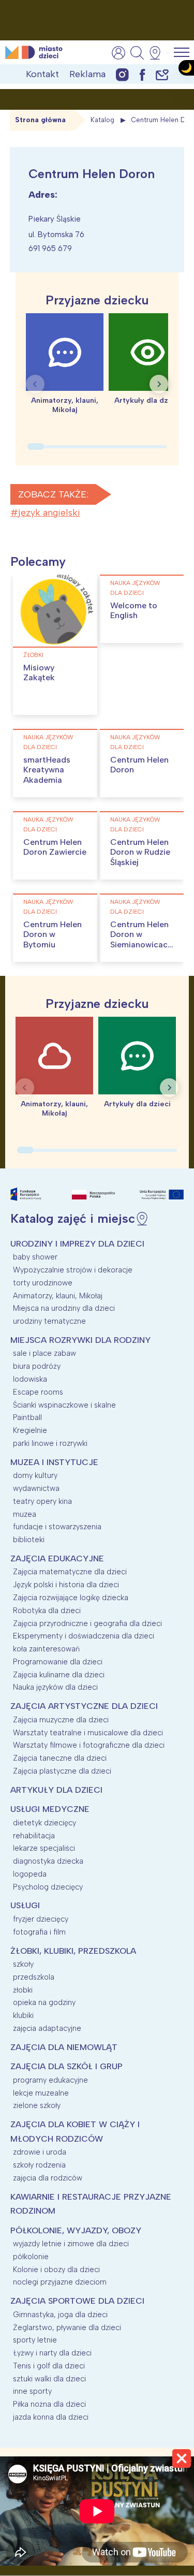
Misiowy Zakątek (39, 672)
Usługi (25, 1905)
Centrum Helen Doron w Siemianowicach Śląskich (141, 939)
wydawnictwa (36, 1488)
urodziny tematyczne (49, 1321)
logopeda (30, 1874)
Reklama (87, 74)
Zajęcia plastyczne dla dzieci (62, 1771)
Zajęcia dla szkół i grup (66, 2066)
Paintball (27, 1417)
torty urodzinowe (43, 1283)
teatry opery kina (42, 1501)
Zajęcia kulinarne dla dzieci (59, 1675)
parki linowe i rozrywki (50, 1443)
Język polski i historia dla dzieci (66, 1585)
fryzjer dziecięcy (41, 1919)
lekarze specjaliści (44, 1848)
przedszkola (34, 1977)
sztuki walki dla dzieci (49, 2379)
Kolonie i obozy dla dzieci (56, 2270)
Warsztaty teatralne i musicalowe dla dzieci (88, 1733)
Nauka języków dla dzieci (135, 588)
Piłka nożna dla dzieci (49, 2404)
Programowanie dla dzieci (58, 1662)
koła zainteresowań (46, 1649)
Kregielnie (30, 1430)
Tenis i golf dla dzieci (49, 2366)
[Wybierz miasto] (158, 53)
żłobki (33, 655)
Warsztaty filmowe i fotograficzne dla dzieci (89, 1745)
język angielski (49, 513)
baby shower (35, 1257)
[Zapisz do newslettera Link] (162, 74)
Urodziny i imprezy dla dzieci (77, 1244)
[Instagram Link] (122, 74)
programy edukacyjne (50, 2080)
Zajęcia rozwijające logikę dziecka (71, 1598)
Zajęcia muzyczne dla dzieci (61, 1720)
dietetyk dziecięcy (44, 1823)
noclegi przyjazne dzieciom (60, 2282)
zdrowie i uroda (40, 2152)
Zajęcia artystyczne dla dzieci (84, 1706)
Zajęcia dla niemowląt (64, 2047)
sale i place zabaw (44, 1353)
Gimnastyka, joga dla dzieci (60, 2315)
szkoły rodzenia (39, 2165)
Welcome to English (134, 610)
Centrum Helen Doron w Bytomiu (53, 934)
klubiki (23, 2015)
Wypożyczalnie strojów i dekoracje (73, 1270)
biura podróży (37, 1366)
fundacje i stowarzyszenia (57, 1527)
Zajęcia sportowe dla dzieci (77, 2301)
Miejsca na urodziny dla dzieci (64, 1308)
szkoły (23, 1964)
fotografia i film (39, 1932)
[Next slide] (159, 384)
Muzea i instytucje (54, 1462)
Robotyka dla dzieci (47, 1611)
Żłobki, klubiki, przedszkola (73, 1951)
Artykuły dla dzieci (56, 1790)
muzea (25, 1514)
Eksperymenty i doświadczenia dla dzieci (84, 1636)
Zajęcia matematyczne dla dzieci (70, 1572)
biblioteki (29, 1540)
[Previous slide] (35, 384)
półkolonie (31, 2257)
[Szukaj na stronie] (137, 53)
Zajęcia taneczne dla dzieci (60, 1758)
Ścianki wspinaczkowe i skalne (64, 1405)
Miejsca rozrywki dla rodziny (80, 1340)
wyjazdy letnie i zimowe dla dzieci (71, 2244)
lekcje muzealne (41, 2093)
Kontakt (42, 74)
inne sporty (32, 2391)
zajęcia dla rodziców (48, 2178)
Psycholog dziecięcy (48, 1887)
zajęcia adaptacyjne (47, 2028)
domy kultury (35, 1475)
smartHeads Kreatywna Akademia (47, 770)
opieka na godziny (44, 2002)
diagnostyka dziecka (48, 1861)
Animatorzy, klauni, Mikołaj (58, 1296)
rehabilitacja (34, 1836)
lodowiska (30, 1379)
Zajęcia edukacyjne (57, 1558)
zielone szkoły (37, 2105)
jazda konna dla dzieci (51, 2417)
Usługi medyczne (50, 1809)
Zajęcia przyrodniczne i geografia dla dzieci (87, 1623)
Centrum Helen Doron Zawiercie (55, 847)
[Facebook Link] (142, 74)
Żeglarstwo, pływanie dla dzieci (67, 2328)
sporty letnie (35, 2340)
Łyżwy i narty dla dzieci (52, 2353)
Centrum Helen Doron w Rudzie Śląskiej (140, 852)
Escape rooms (38, 1392)
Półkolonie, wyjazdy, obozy (76, 2230)
